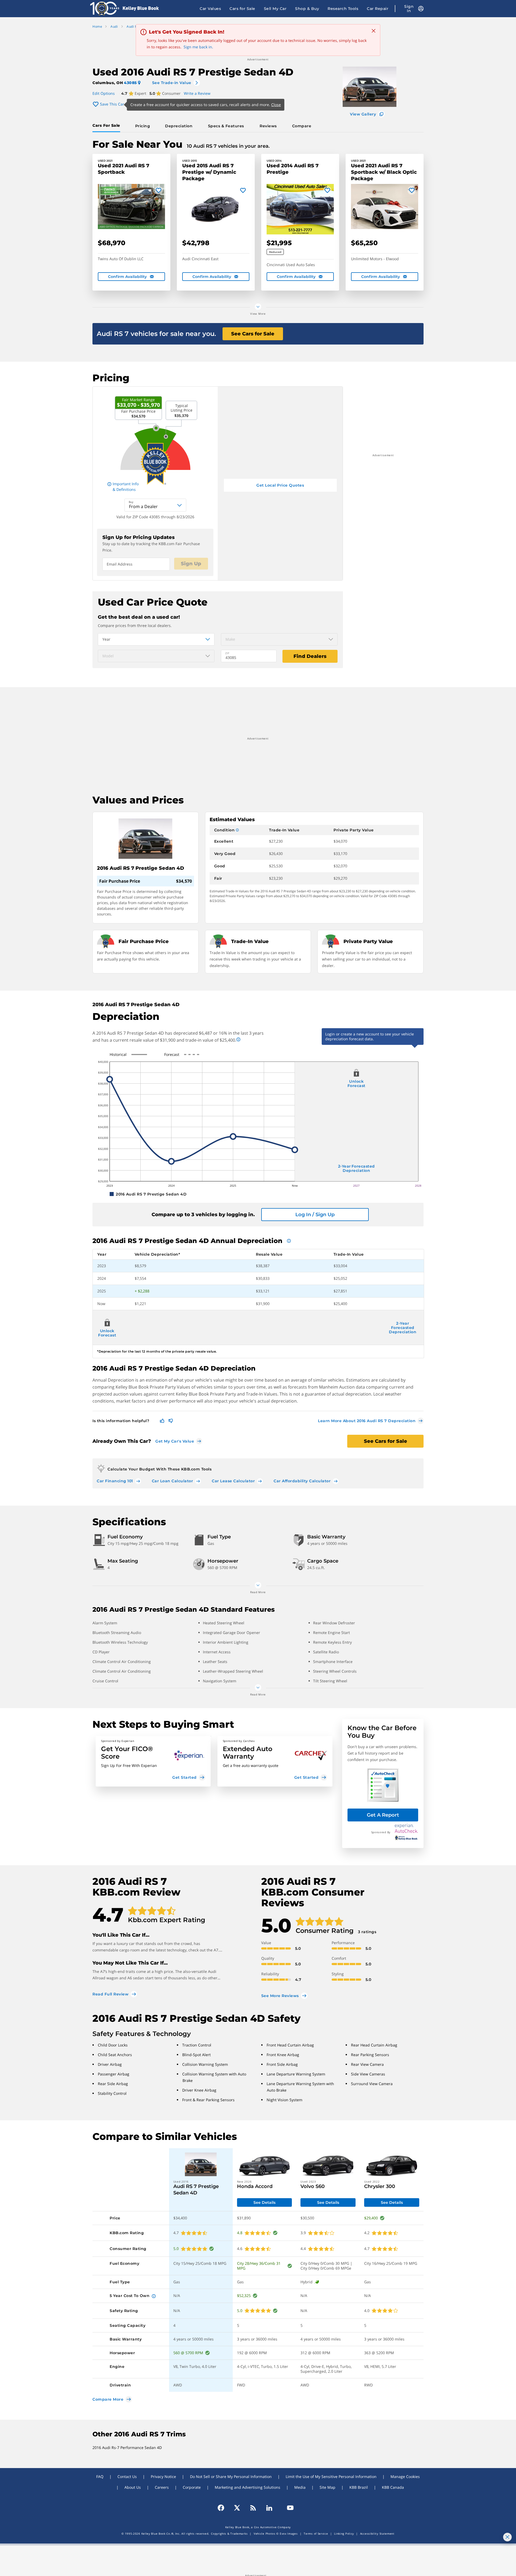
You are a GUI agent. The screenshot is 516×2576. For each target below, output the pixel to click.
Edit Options (104, 93)
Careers (162, 2487)
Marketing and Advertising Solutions (248, 2487)
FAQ (100, 2477)
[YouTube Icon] (288, 2508)
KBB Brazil (359, 2487)
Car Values (210, 9)
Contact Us (127, 2477)
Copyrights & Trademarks (229, 2534)
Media (300, 2487)
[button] (153, 1761)
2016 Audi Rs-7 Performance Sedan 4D (127, 2448)
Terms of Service (316, 2534)
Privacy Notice (163, 2477)
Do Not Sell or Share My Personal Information (231, 2477)
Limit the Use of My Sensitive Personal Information (331, 2477)
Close (276, 105)
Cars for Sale (242, 9)
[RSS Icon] (253, 2508)
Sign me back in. (198, 47)
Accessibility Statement (377, 2534)
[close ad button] (507, 2537)
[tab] (107, 126)
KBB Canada (393, 2487)
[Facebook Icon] (223, 2508)
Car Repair (378, 9)
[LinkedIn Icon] (269, 2508)
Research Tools (343, 9)
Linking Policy (344, 2534)
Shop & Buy (307, 9)
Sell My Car (275, 9)
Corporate (192, 2487)
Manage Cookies (405, 2477)
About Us (133, 2487)
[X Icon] (237, 2508)
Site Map (327, 2487)
